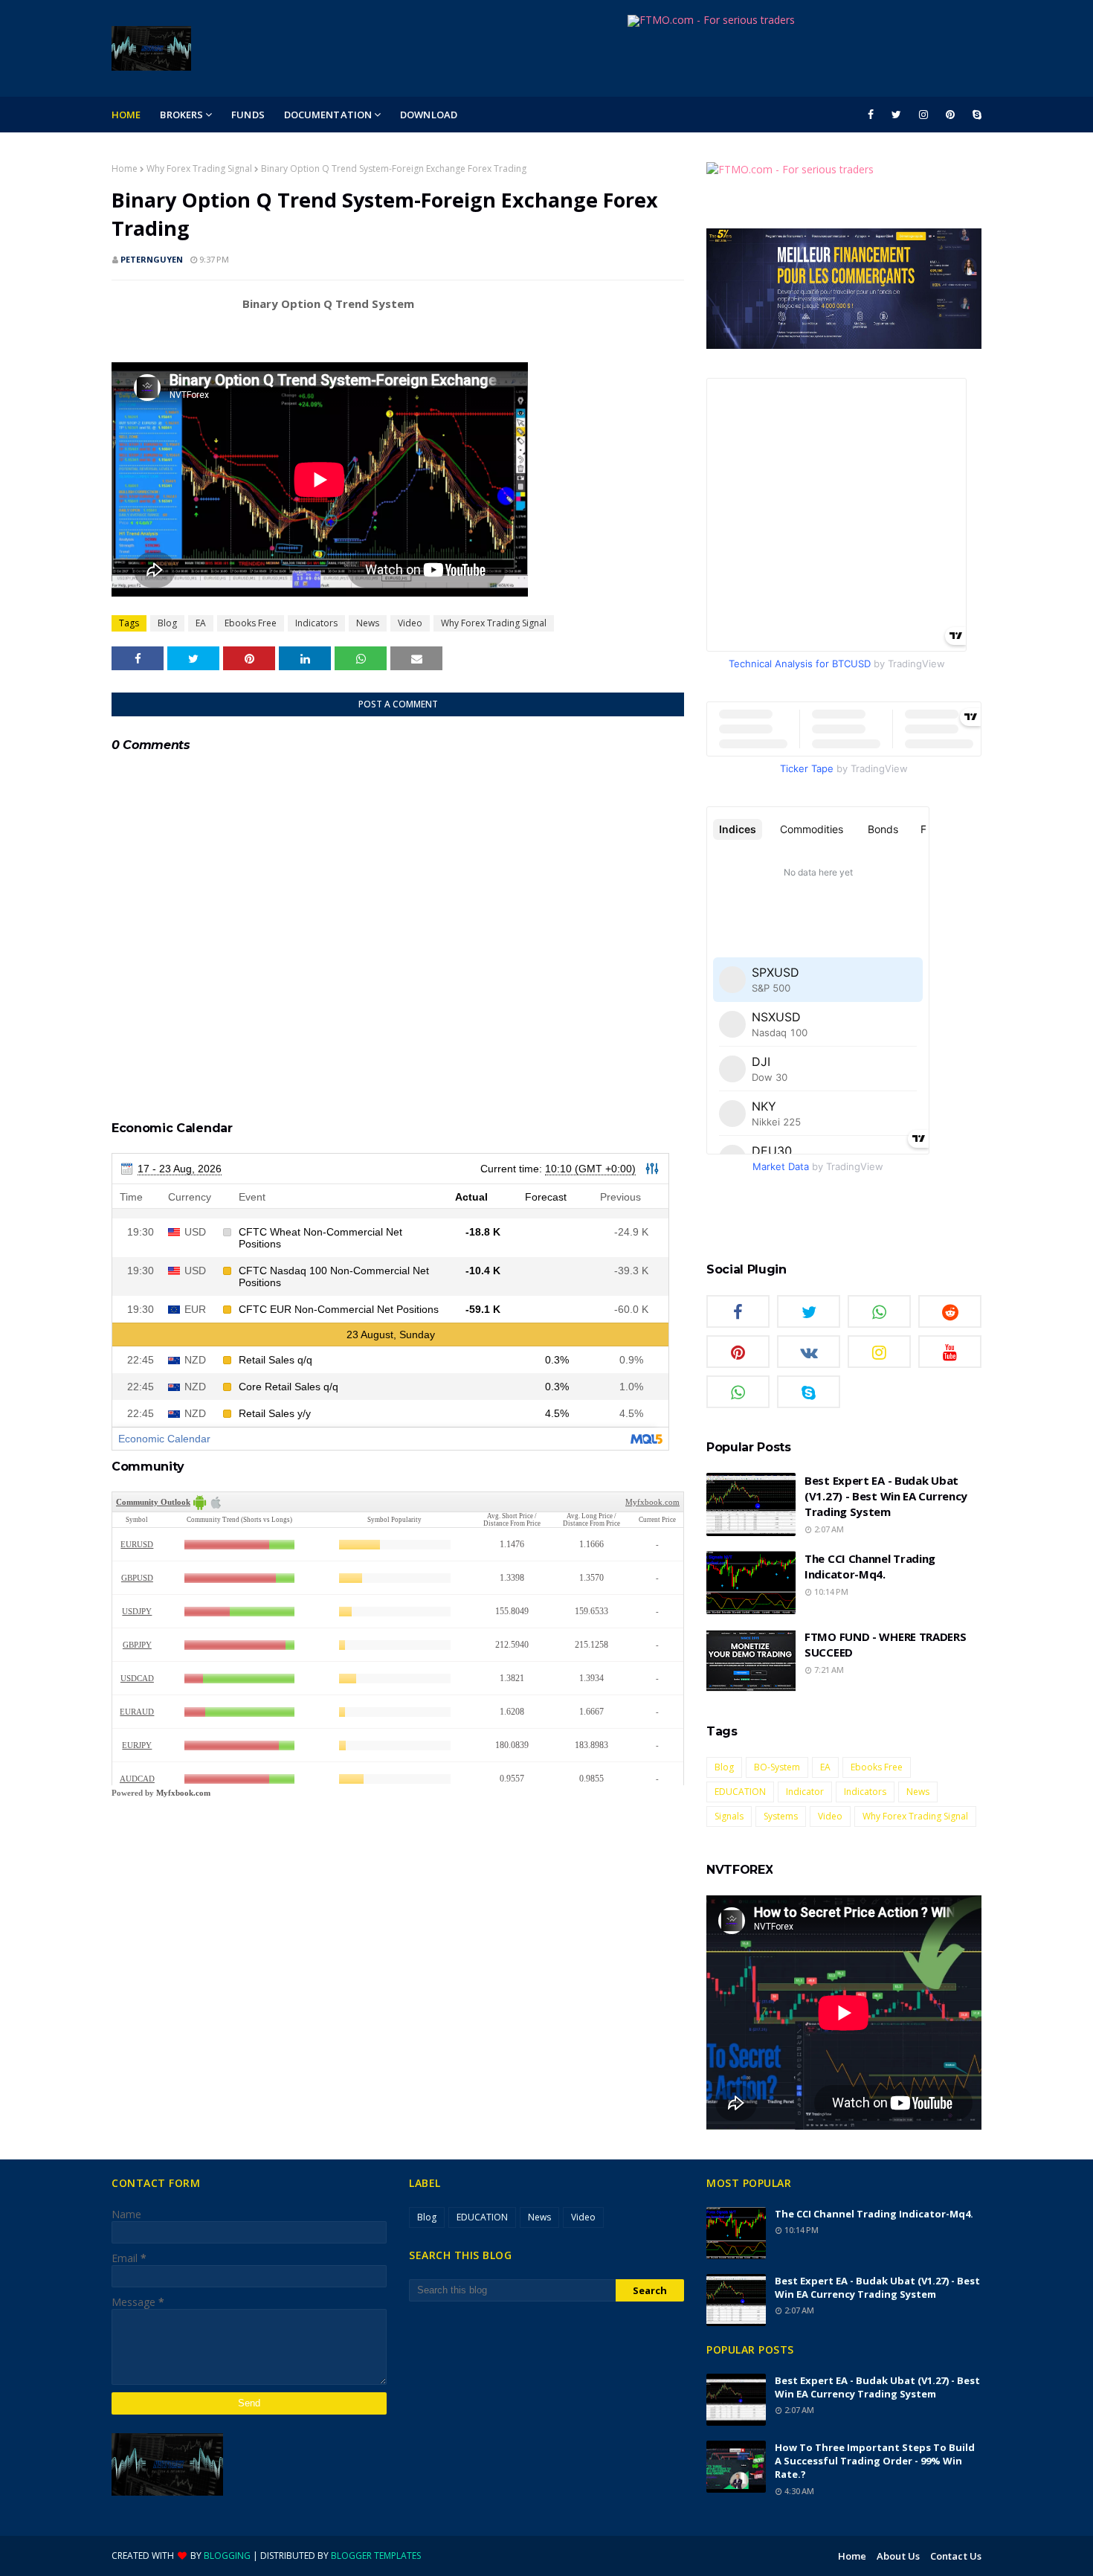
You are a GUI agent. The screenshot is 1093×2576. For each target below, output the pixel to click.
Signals (729, 1816)
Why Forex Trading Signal (199, 168)
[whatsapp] (879, 1311)
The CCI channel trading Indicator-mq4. (870, 1566)
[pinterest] (950, 115)
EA (201, 623)
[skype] (974, 115)
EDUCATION (740, 1792)
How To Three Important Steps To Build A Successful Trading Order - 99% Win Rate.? (875, 2461)
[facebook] (871, 115)
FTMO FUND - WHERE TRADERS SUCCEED (886, 1644)
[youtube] (950, 1352)
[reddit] (950, 1311)
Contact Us (956, 2556)
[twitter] (896, 115)
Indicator (805, 1792)
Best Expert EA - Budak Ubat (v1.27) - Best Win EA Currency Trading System (886, 1496)
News (368, 623)
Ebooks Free (251, 623)
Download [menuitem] (429, 115)
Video (410, 623)
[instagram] (923, 115)
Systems (781, 1816)
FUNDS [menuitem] (248, 115)
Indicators (316, 623)
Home (125, 168)
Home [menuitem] (126, 115)
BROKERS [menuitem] (181, 115)
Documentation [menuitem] (328, 115)
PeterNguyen (152, 259)
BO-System (777, 1767)
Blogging (227, 2556)
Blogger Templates (376, 2556)
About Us (898, 2556)
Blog (167, 623)
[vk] (809, 1352)
